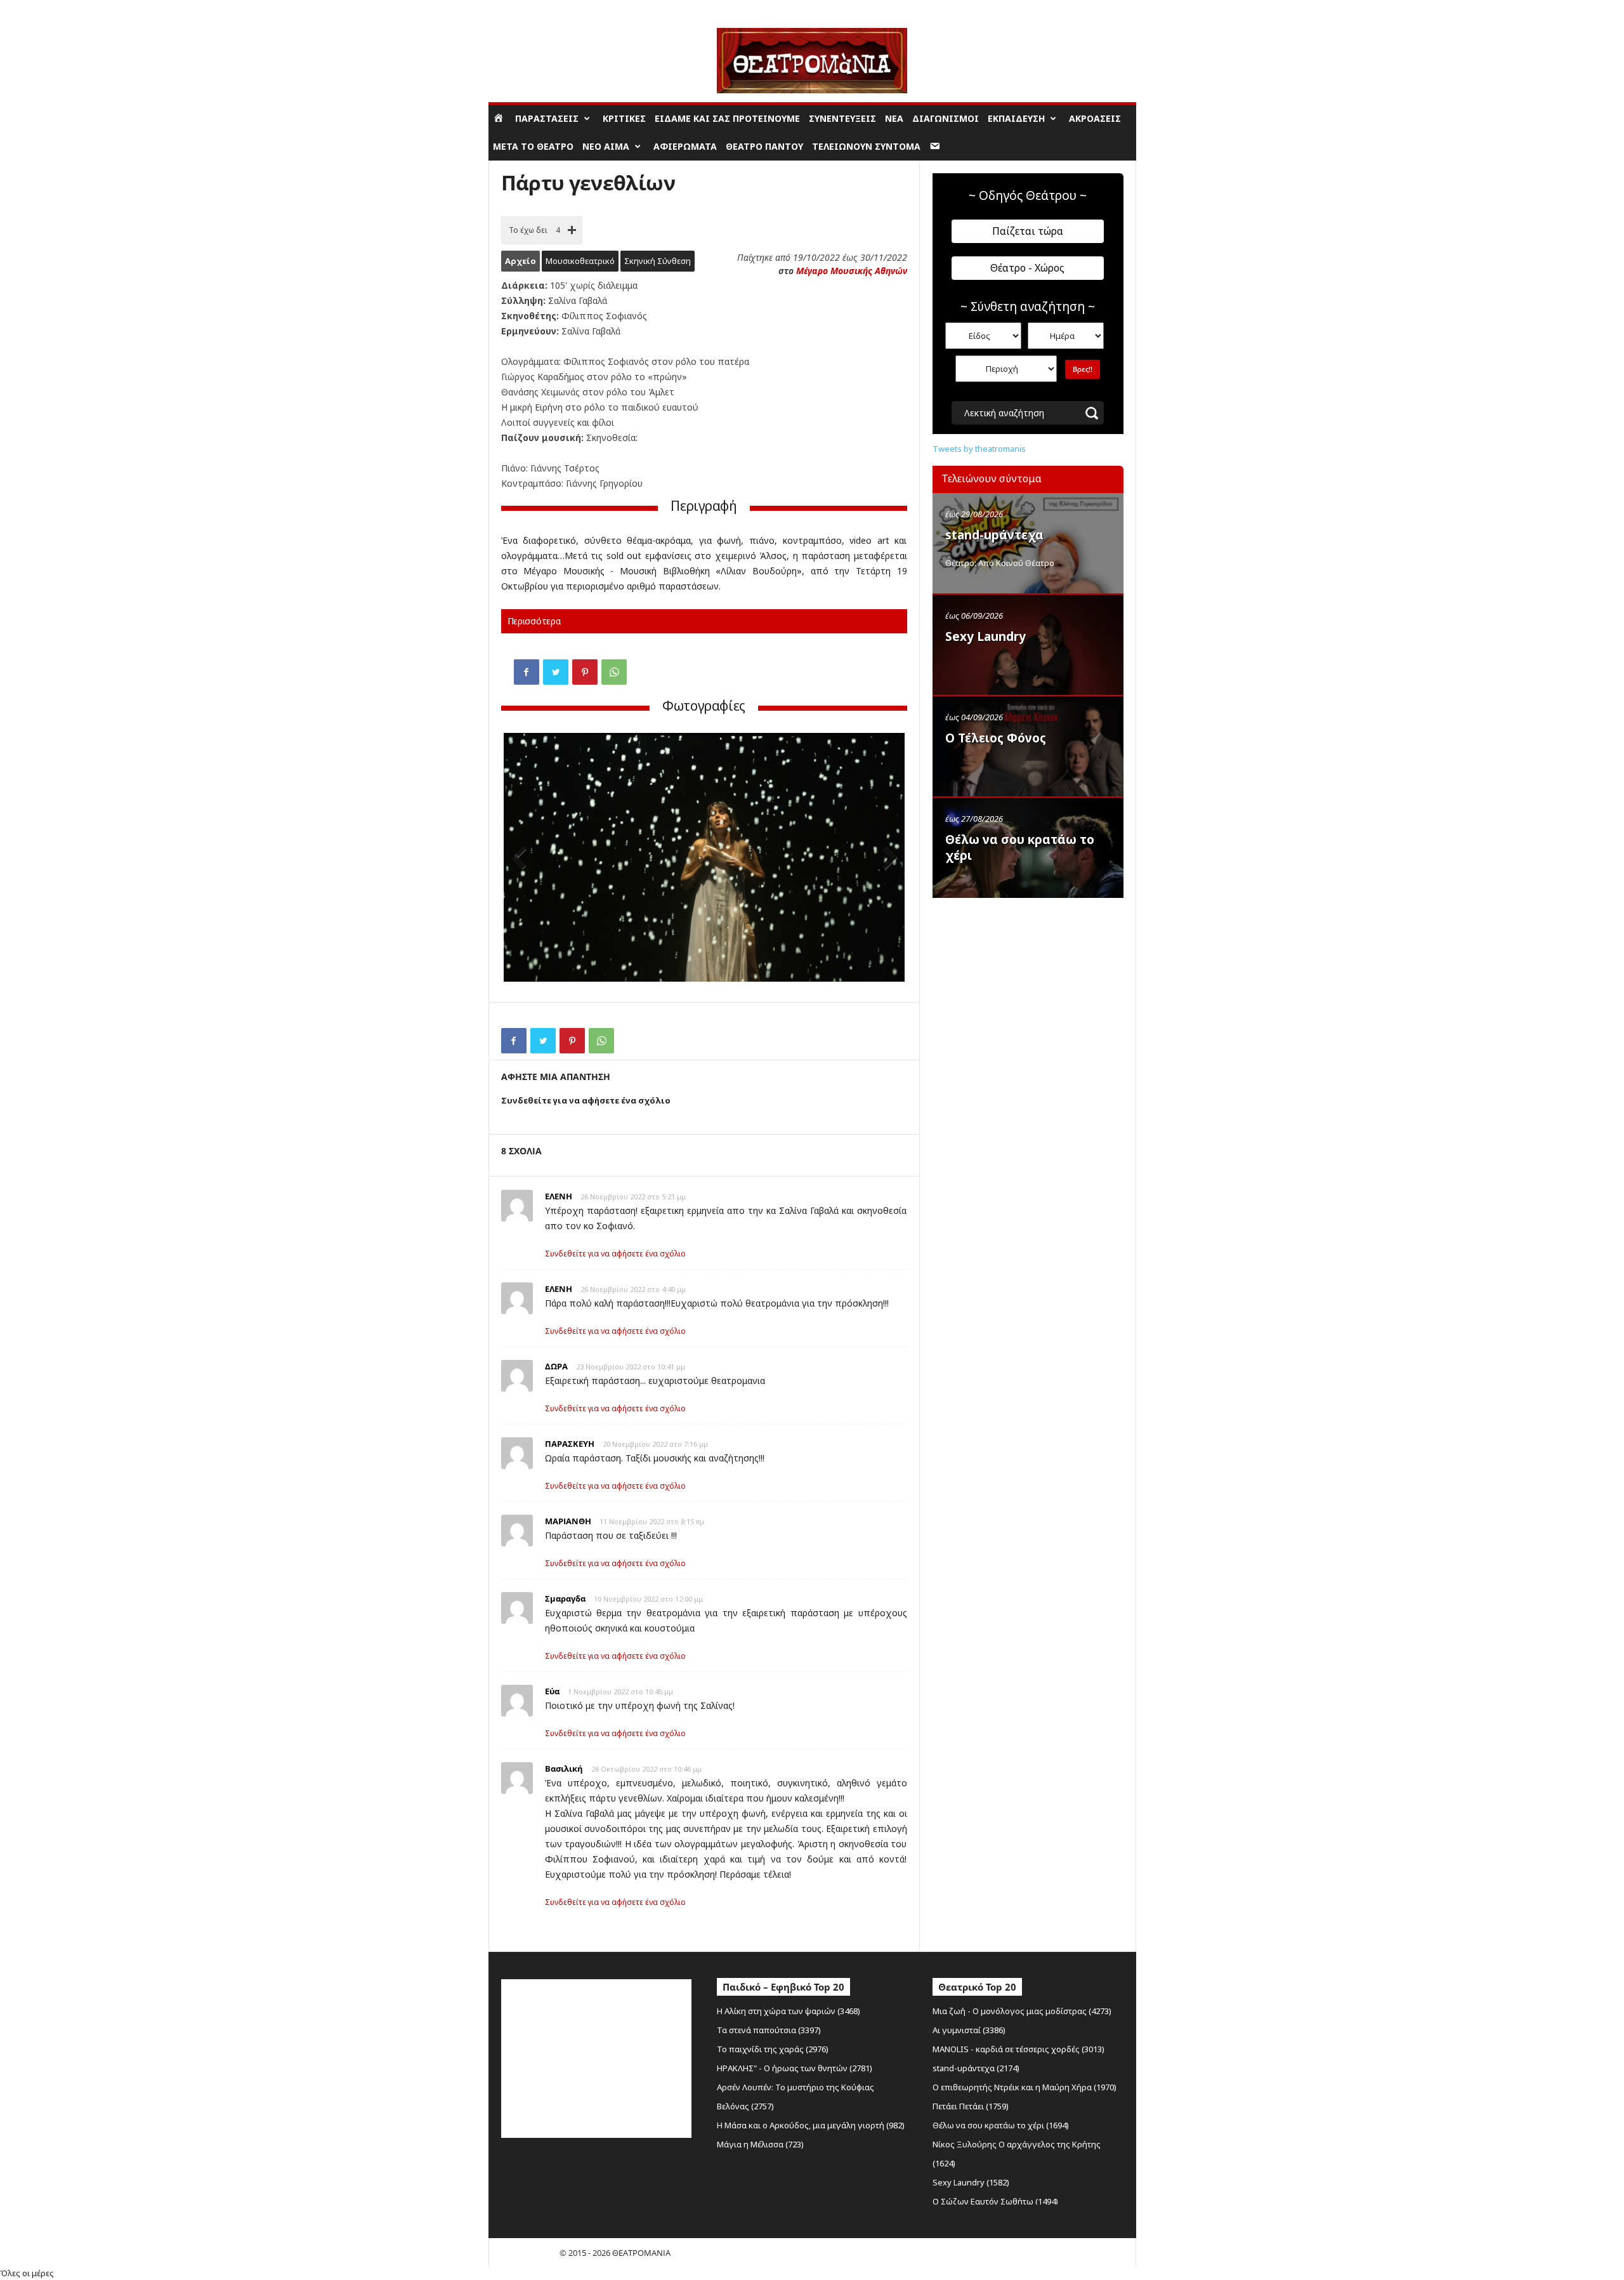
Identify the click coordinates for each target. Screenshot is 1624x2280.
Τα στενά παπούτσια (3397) (769, 2030)
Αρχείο (521, 261)
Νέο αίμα (606, 146)
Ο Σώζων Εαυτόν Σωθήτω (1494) (995, 2201)
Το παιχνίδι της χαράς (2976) (773, 2049)
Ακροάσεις (1095, 118)
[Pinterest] (585, 672)
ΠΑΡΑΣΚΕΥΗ (570, 1444)
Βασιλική (564, 1769)
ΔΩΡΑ (556, 1366)
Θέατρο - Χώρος (1027, 268)
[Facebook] (527, 672)
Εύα (552, 1691)
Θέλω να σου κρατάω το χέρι (1020, 847)
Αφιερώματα (685, 146)
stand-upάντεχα (994, 535)
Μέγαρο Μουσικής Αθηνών (852, 271)
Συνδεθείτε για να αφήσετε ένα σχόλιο (615, 1254)
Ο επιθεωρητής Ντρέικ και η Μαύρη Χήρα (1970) (1025, 2087)
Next (886, 859)
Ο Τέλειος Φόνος (996, 738)
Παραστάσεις (547, 118)
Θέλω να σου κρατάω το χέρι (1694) (1001, 2125)
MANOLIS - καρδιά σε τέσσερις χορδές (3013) (1018, 2049)
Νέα (894, 118)
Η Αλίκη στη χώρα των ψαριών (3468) (789, 2011)
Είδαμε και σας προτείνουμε (727, 118)
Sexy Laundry (986, 636)
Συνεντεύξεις (842, 118)
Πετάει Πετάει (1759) (971, 2106)
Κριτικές (624, 118)
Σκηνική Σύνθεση (658, 261)
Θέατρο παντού (764, 146)
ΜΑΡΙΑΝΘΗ (568, 1521)
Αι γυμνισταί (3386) (969, 2030)
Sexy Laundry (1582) (971, 2182)
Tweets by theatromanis (979, 449)
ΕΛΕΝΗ (559, 1196)
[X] (556, 672)
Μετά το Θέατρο (533, 146)
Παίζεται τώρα (1028, 231)
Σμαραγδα (565, 1598)
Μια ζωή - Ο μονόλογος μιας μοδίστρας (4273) (1022, 2011)
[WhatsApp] (614, 672)
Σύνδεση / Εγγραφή (524, 9)
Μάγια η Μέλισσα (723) (760, 2144)
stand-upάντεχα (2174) (976, 2068)
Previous (523, 859)
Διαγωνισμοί (946, 118)
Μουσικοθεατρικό (580, 261)
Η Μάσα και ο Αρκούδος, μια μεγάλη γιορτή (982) (811, 2125)
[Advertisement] (1028, 985)
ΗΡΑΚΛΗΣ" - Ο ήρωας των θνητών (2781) (795, 2068)
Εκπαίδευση (1016, 118)
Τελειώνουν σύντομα (866, 146)
